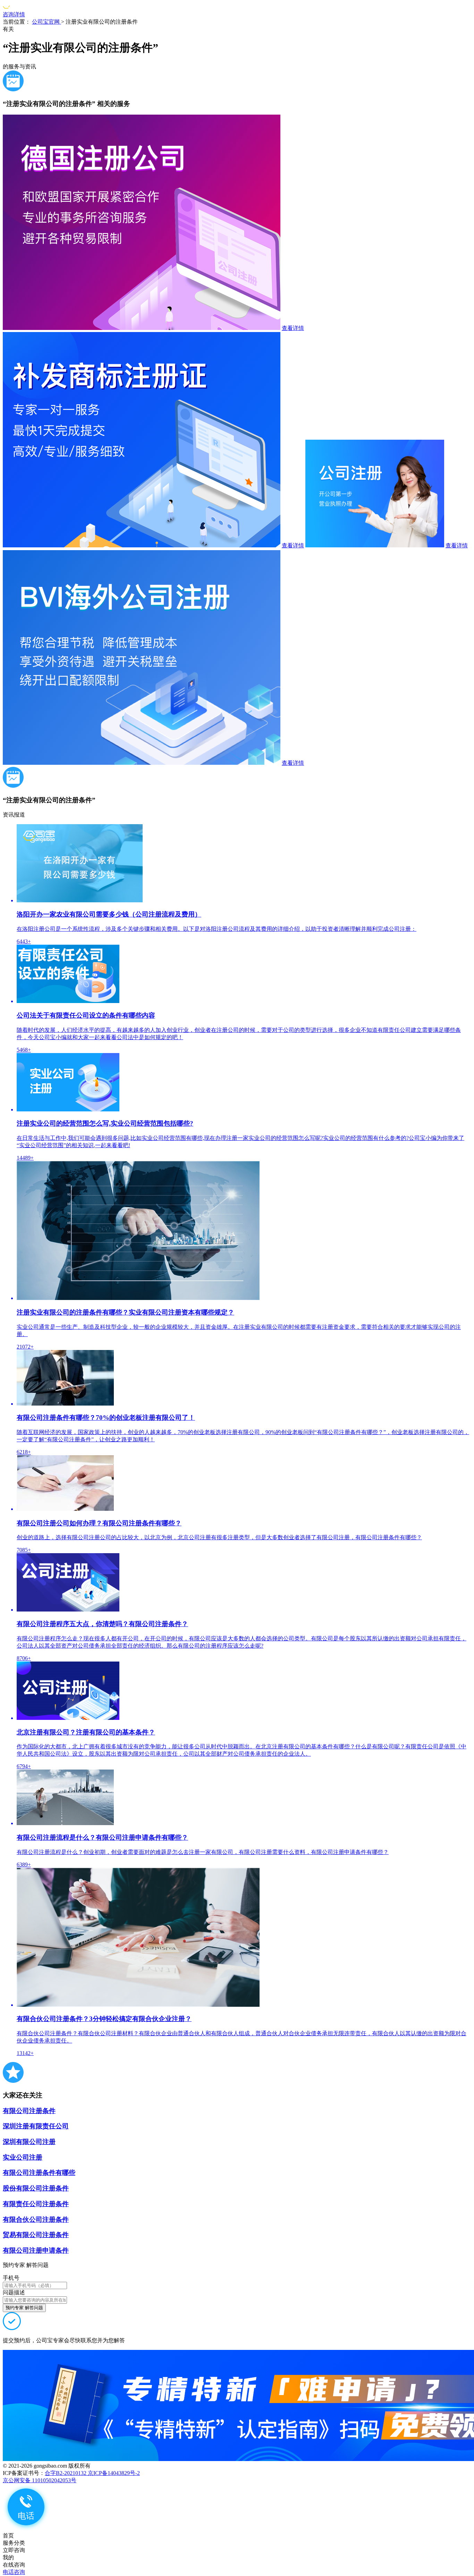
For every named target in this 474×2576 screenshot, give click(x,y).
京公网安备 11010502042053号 (40, 2480)
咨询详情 (14, 14)
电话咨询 (14, 2572)
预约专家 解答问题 (24, 2308)
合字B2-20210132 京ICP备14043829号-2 (92, 2473)
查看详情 (293, 328)
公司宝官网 (46, 22)
